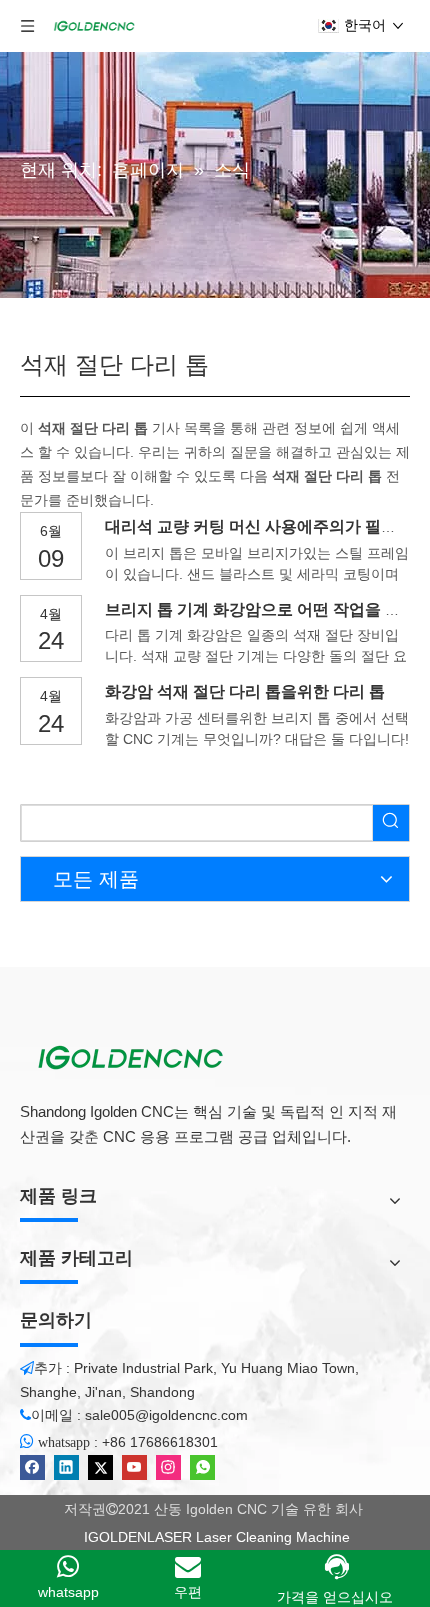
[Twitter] (100, 1467)
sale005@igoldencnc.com (166, 1415)
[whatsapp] (202, 1467)
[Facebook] (32, 1467)
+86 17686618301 (160, 1442)
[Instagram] (168, 1467)
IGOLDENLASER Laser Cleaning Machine (215, 1537)
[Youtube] (134, 1467)
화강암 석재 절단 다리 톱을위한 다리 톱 (245, 691)
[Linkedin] (66, 1467)
